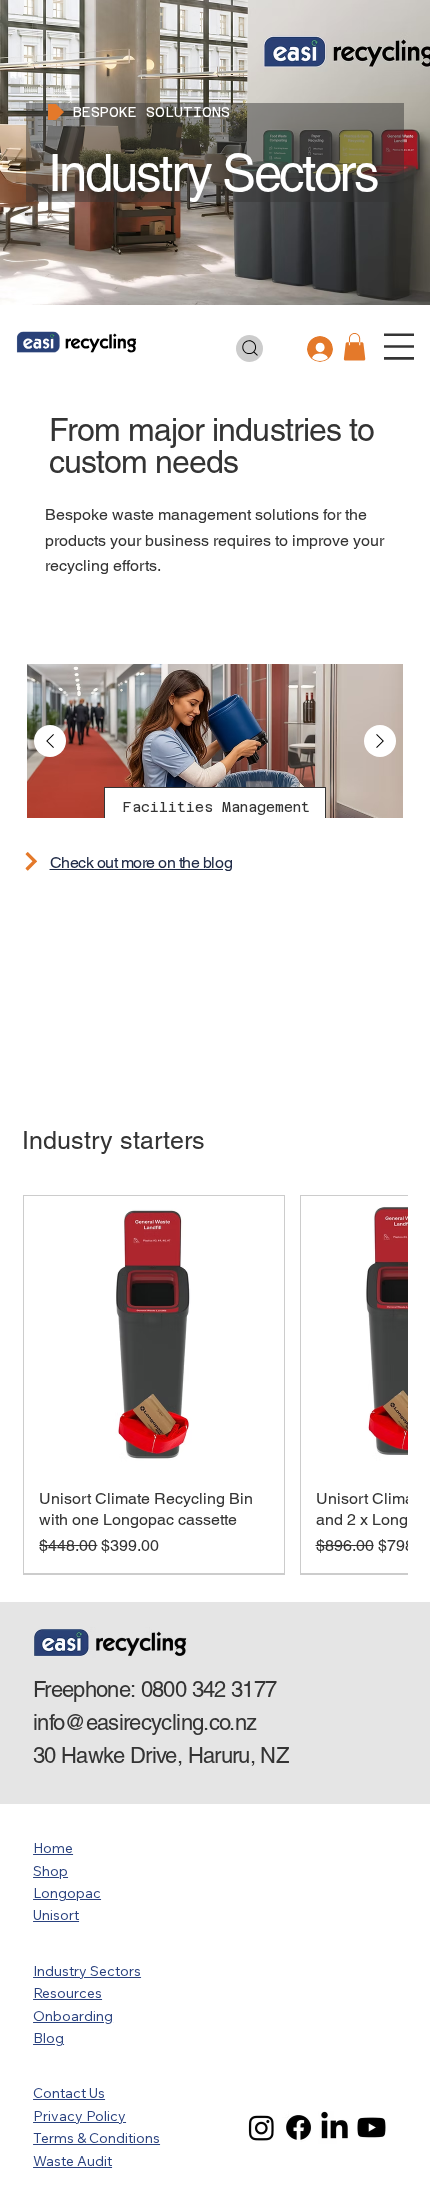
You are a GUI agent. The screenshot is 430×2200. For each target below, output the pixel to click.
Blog (48, 2038)
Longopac (67, 1893)
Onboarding (73, 2016)
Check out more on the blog (141, 862)
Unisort (56, 1915)
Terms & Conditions (96, 2138)
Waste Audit (72, 2161)
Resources (67, 1993)
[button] (354, 346)
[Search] (250, 348)
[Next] (380, 741)
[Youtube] (371, 2127)
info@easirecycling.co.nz (144, 1722)
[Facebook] (298, 2127)
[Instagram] (261, 2127)
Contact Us (69, 2093)
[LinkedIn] (334, 2127)
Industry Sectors (87, 1971)
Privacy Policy (79, 2116)
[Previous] (50, 741)
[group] (214, 1385)
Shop (50, 1871)
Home (53, 1848)
